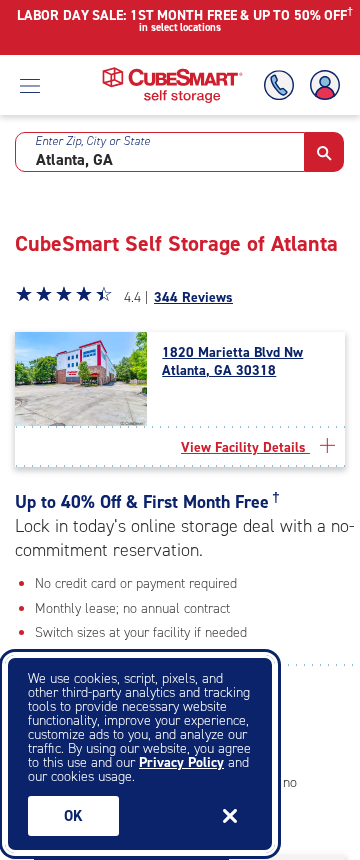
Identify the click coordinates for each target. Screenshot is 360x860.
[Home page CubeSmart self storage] (172, 72)
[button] (324, 152)
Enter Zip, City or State (92, 141)
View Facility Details (245, 447)
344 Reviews (193, 297)
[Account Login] (321, 85)
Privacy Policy (181, 762)
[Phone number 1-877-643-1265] (283, 85)
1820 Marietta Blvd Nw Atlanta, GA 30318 (232, 362)
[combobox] (160, 152)
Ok (73, 816)
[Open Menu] (30, 85)
